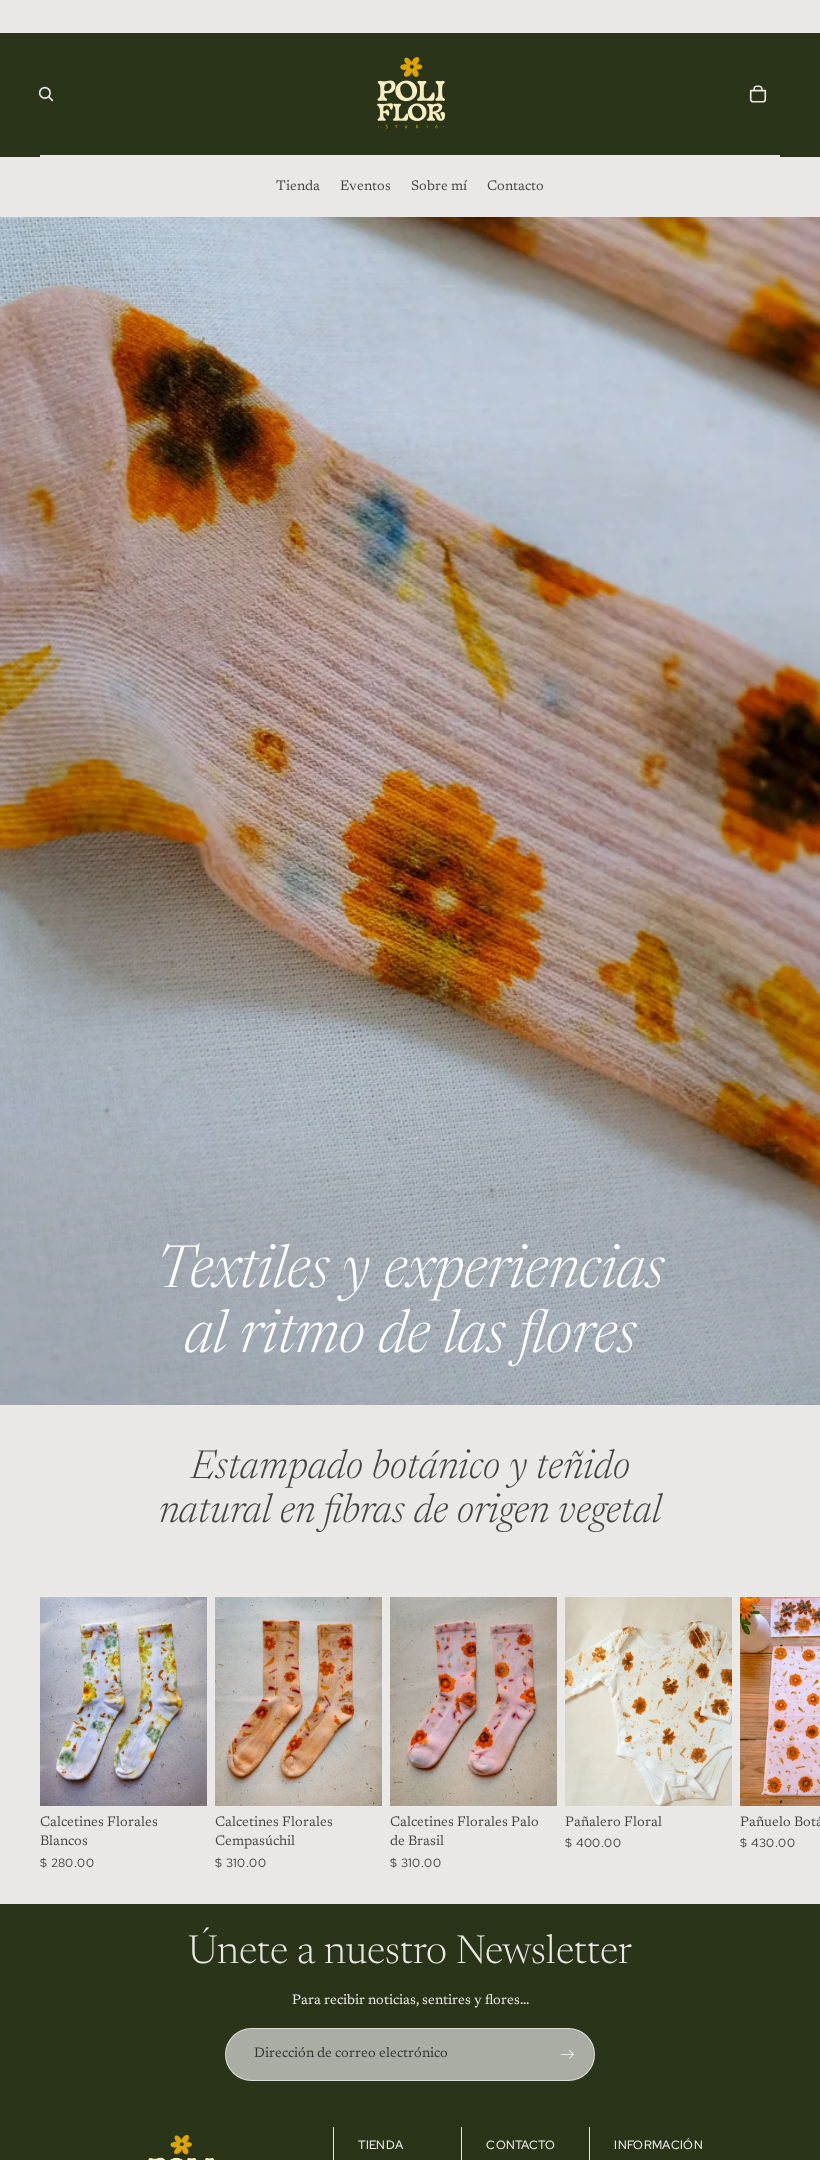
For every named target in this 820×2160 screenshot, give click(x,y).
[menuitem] (298, 187)
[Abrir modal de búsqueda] (46, 94)
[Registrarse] (568, 2055)
